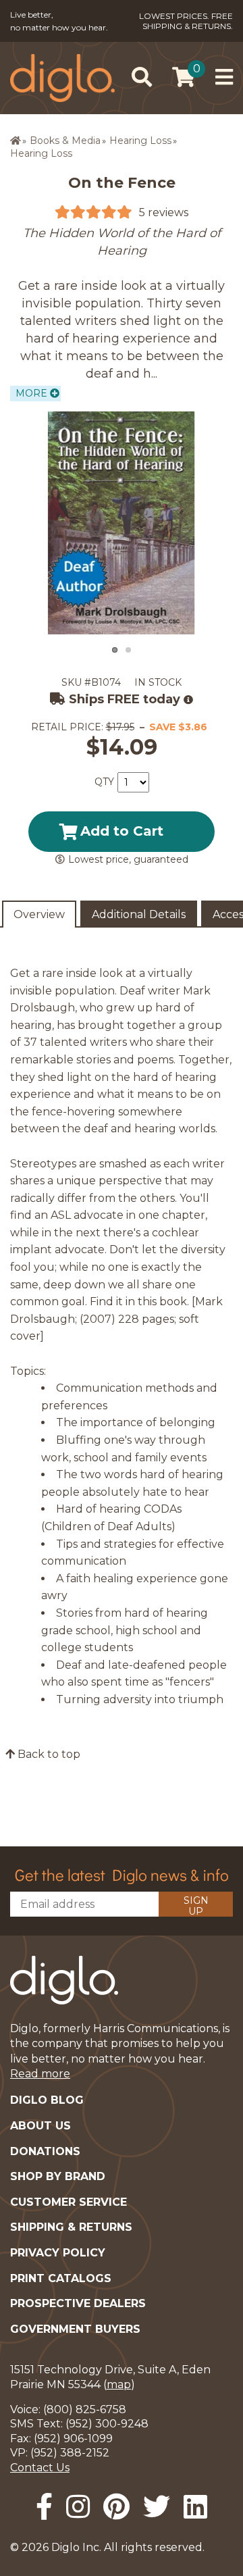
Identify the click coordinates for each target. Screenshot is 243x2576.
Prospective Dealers (78, 2303)
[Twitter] (157, 2507)
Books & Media (65, 141)
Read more (40, 2074)
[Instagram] (78, 2507)
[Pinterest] (116, 2507)
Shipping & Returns (71, 2227)
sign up (196, 1905)
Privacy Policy (58, 2253)
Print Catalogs (61, 2278)
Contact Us (40, 2468)
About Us (40, 2126)
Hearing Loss (140, 141)
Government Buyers (75, 2329)
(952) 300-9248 (107, 2424)
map (119, 2384)
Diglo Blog (47, 2100)
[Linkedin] (195, 2507)
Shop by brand (58, 2176)
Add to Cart (122, 831)
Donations (45, 2151)
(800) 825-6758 (85, 2409)
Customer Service (69, 2202)
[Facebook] (44, 2507)
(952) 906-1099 (73, 2439)
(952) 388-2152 (70, 2453)
